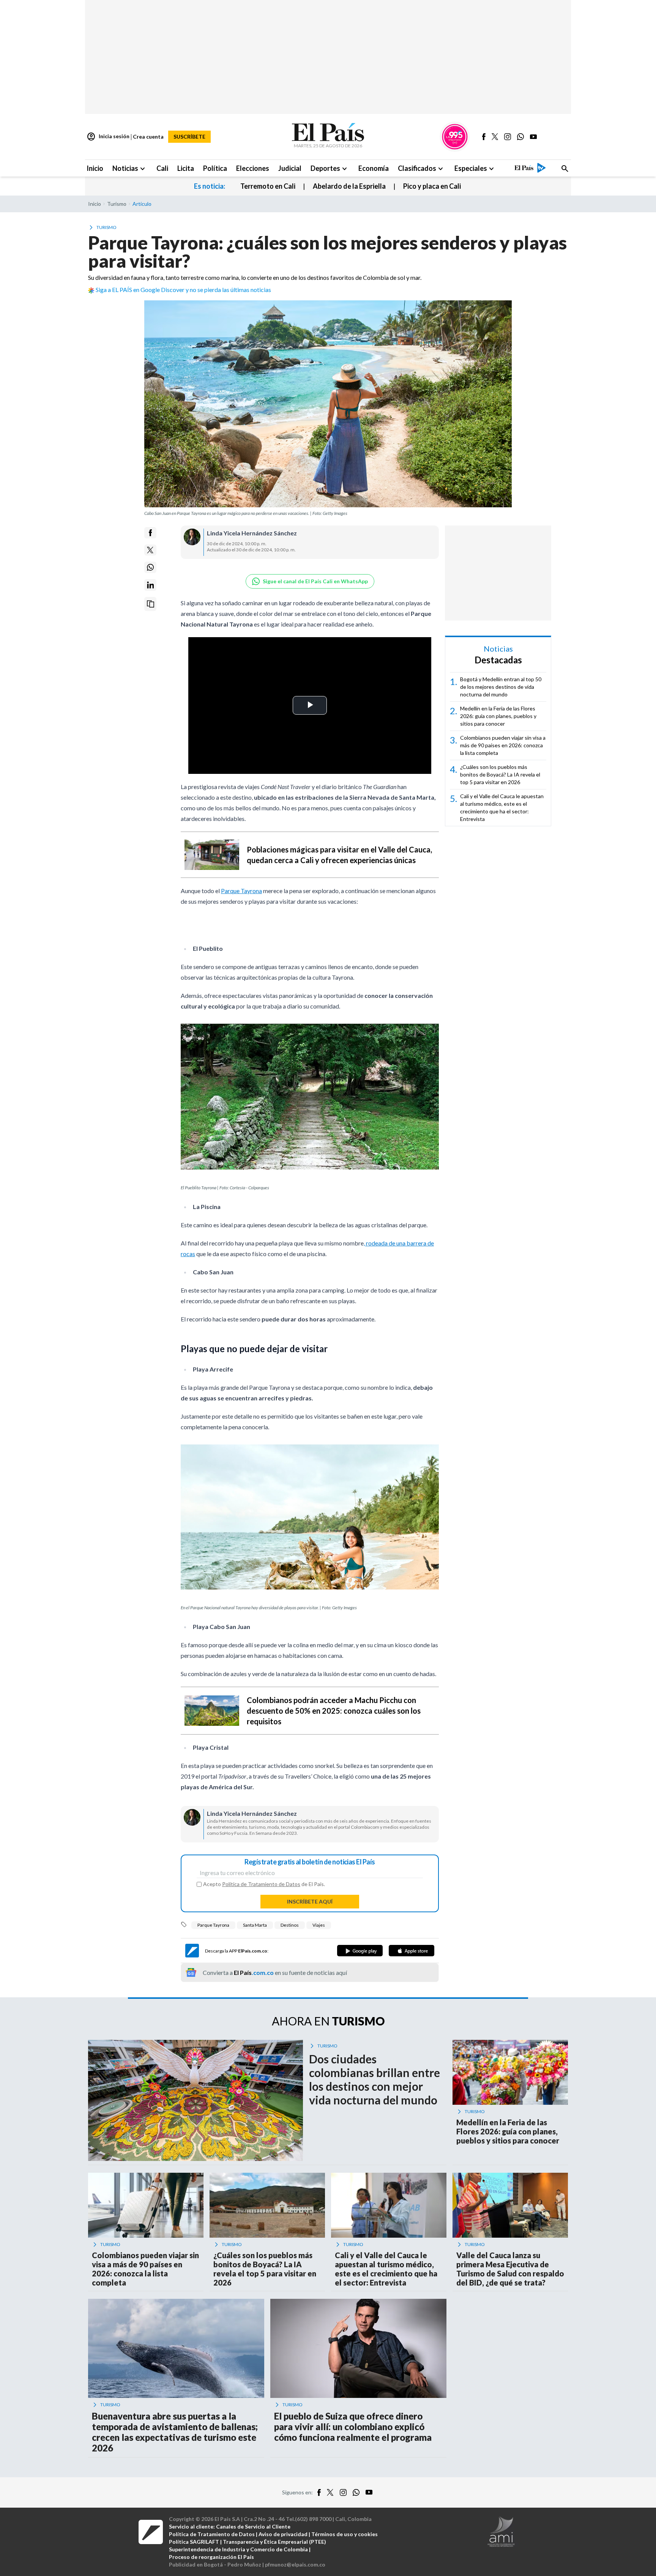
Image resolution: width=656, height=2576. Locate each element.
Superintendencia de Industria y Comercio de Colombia (238, 2549)
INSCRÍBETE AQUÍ (310, 1901)
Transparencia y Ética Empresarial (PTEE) (274, 2542)
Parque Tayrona (241, 891)
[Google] (360, 1951)
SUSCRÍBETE (189, 137)
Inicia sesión (108, 137)
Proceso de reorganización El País (211, 2557)
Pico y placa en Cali (432, 186)
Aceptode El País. (264, 1884)
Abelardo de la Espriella (349, 186)
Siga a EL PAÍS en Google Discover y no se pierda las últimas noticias (183, 290)
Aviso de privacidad (283, 2534)
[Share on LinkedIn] (150, 585)
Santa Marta (255, 1925)
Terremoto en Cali (268, 186)
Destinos (290, 1925)
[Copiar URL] (150, 604)
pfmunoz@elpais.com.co (295, 2564)
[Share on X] (150, 550)
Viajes (319, 1925)
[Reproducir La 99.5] (455, 137)
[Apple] (412, 1951)
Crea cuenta (148, 137)
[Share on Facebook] (150, 533)
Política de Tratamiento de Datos (261, 1884)
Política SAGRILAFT (194, 2542)
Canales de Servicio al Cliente (253, 2526)
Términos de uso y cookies (345, 2534)
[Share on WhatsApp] (150, 567)
